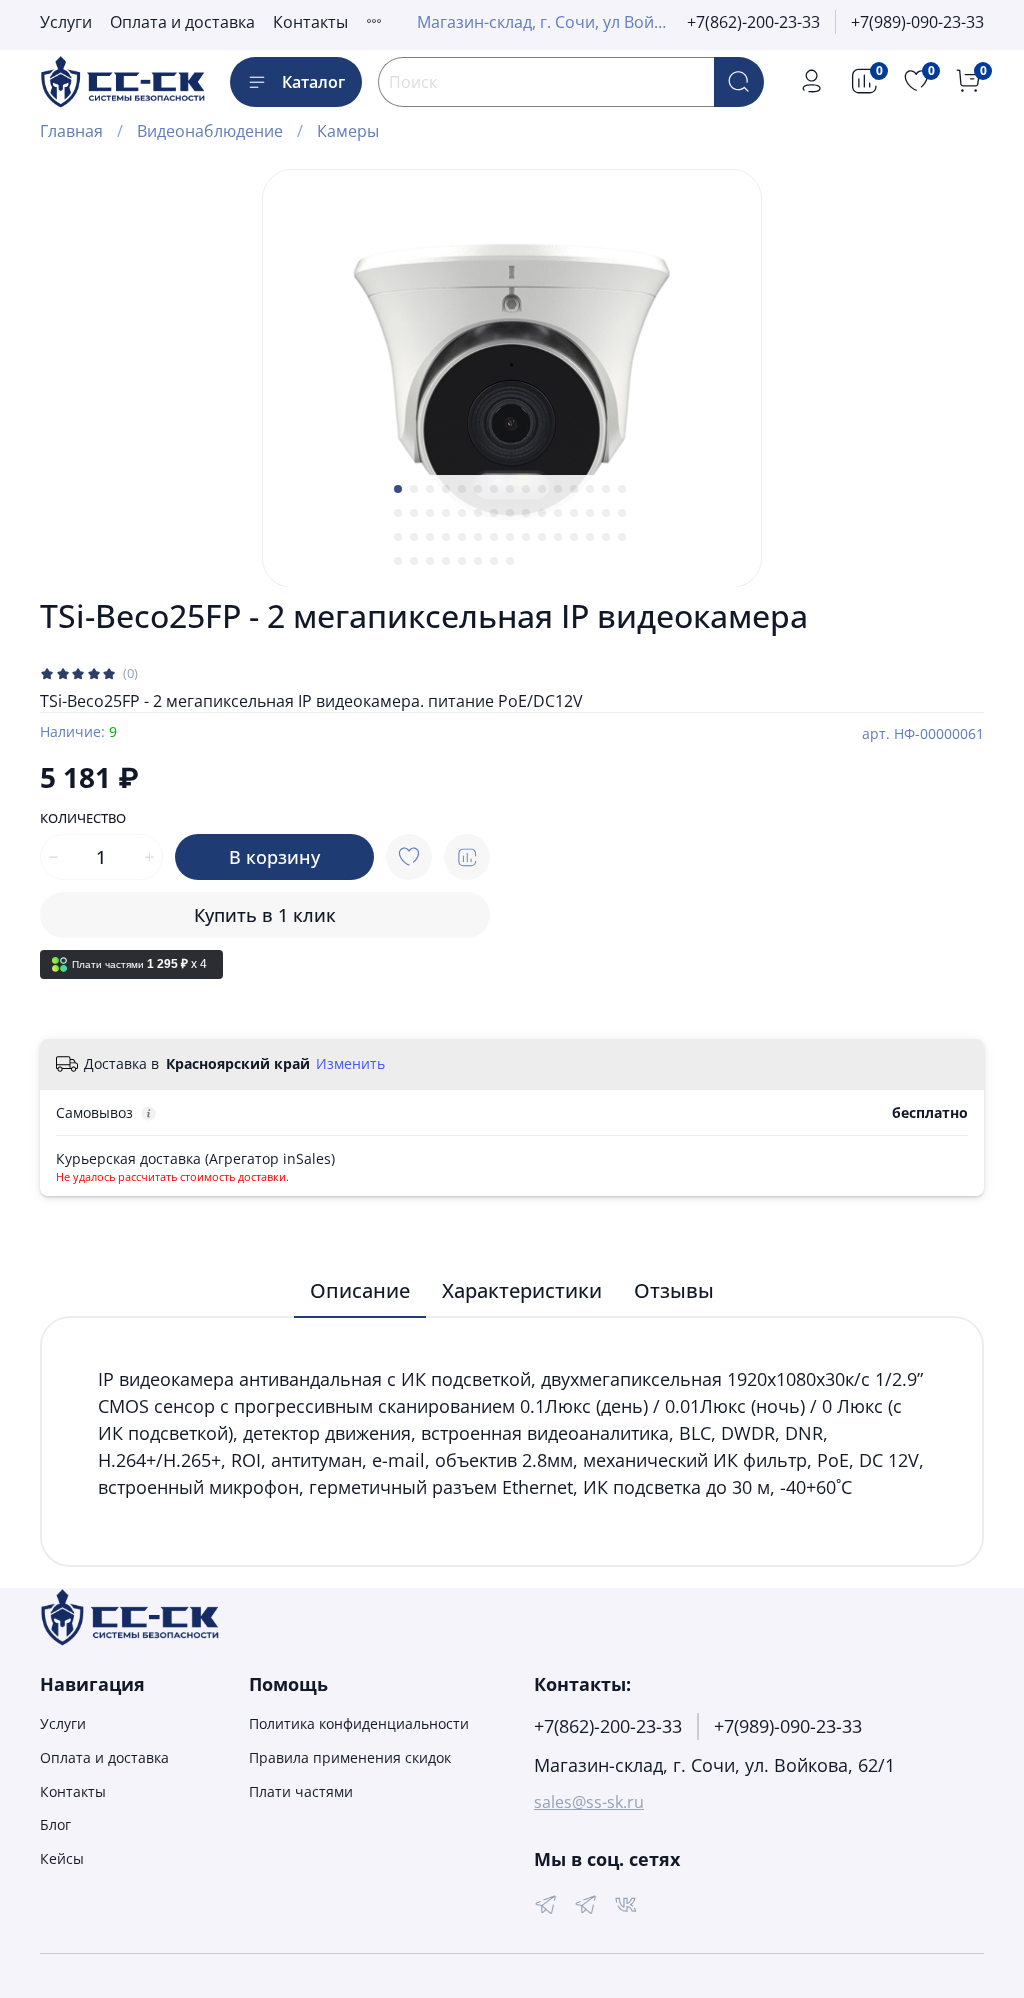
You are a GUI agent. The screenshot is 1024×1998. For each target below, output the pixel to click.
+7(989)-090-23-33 (917, 22)
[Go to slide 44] (606, 537)
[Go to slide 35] (462, 537)
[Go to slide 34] (446, 537)
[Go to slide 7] (494, 489)
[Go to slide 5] (462, 489)
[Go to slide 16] (398, 513)
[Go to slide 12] (574, 489)
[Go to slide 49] (446, 561)
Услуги (66, 22)
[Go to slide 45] (622, 537)
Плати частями (301, 1791)
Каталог (313, 82)
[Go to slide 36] (478, 537)
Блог (55, 1824)
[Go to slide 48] (430, 561)
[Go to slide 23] (510, 513)
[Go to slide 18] (430, 513)
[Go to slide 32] (414, 537)
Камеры (348, 131)
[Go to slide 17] (414, 513)
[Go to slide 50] (462, 561)
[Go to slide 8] (510, 489)
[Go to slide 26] (558, 513)
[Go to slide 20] (462, 513)
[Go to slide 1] (398, 489)
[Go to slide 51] (478, 561)
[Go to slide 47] (414, 561)
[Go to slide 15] (622, 489)
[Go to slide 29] (606, 513)
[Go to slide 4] (446, 489)
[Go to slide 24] (526, 513)
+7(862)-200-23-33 (753, 22)
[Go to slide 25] (542, 513)
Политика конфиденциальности (359, 1723)
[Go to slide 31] (398, 537)
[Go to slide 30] (622, 513)
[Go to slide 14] (606, 489)
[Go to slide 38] (510, 537)
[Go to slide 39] (526, 537)
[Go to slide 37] (494, 537)
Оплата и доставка (182, 22)
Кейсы (62, 1858)
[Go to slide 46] (398, 561)
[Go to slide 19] (446, 513)
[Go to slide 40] (542, 537)
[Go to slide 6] (478, 489)
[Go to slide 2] (414, 489)
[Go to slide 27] (574, 513)
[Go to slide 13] (590, 489)
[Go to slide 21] (478, 513)
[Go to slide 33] (430, 537)
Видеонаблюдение (210, 131)
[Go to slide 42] (574, 537)
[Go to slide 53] (510, 561)
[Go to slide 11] (558, 489)
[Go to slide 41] (558, 537)
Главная (71, 131)
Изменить (350, 1064)
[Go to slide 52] (494, 561)
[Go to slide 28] (590, 513)
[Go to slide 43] (590, 537)
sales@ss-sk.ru (589, 1802)
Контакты (310, 22)
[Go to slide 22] (494, 513)
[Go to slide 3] (430, 489)
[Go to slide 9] (526, 489)
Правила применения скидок (350, 1757)
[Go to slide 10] (542, 489)
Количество (83, 819)
